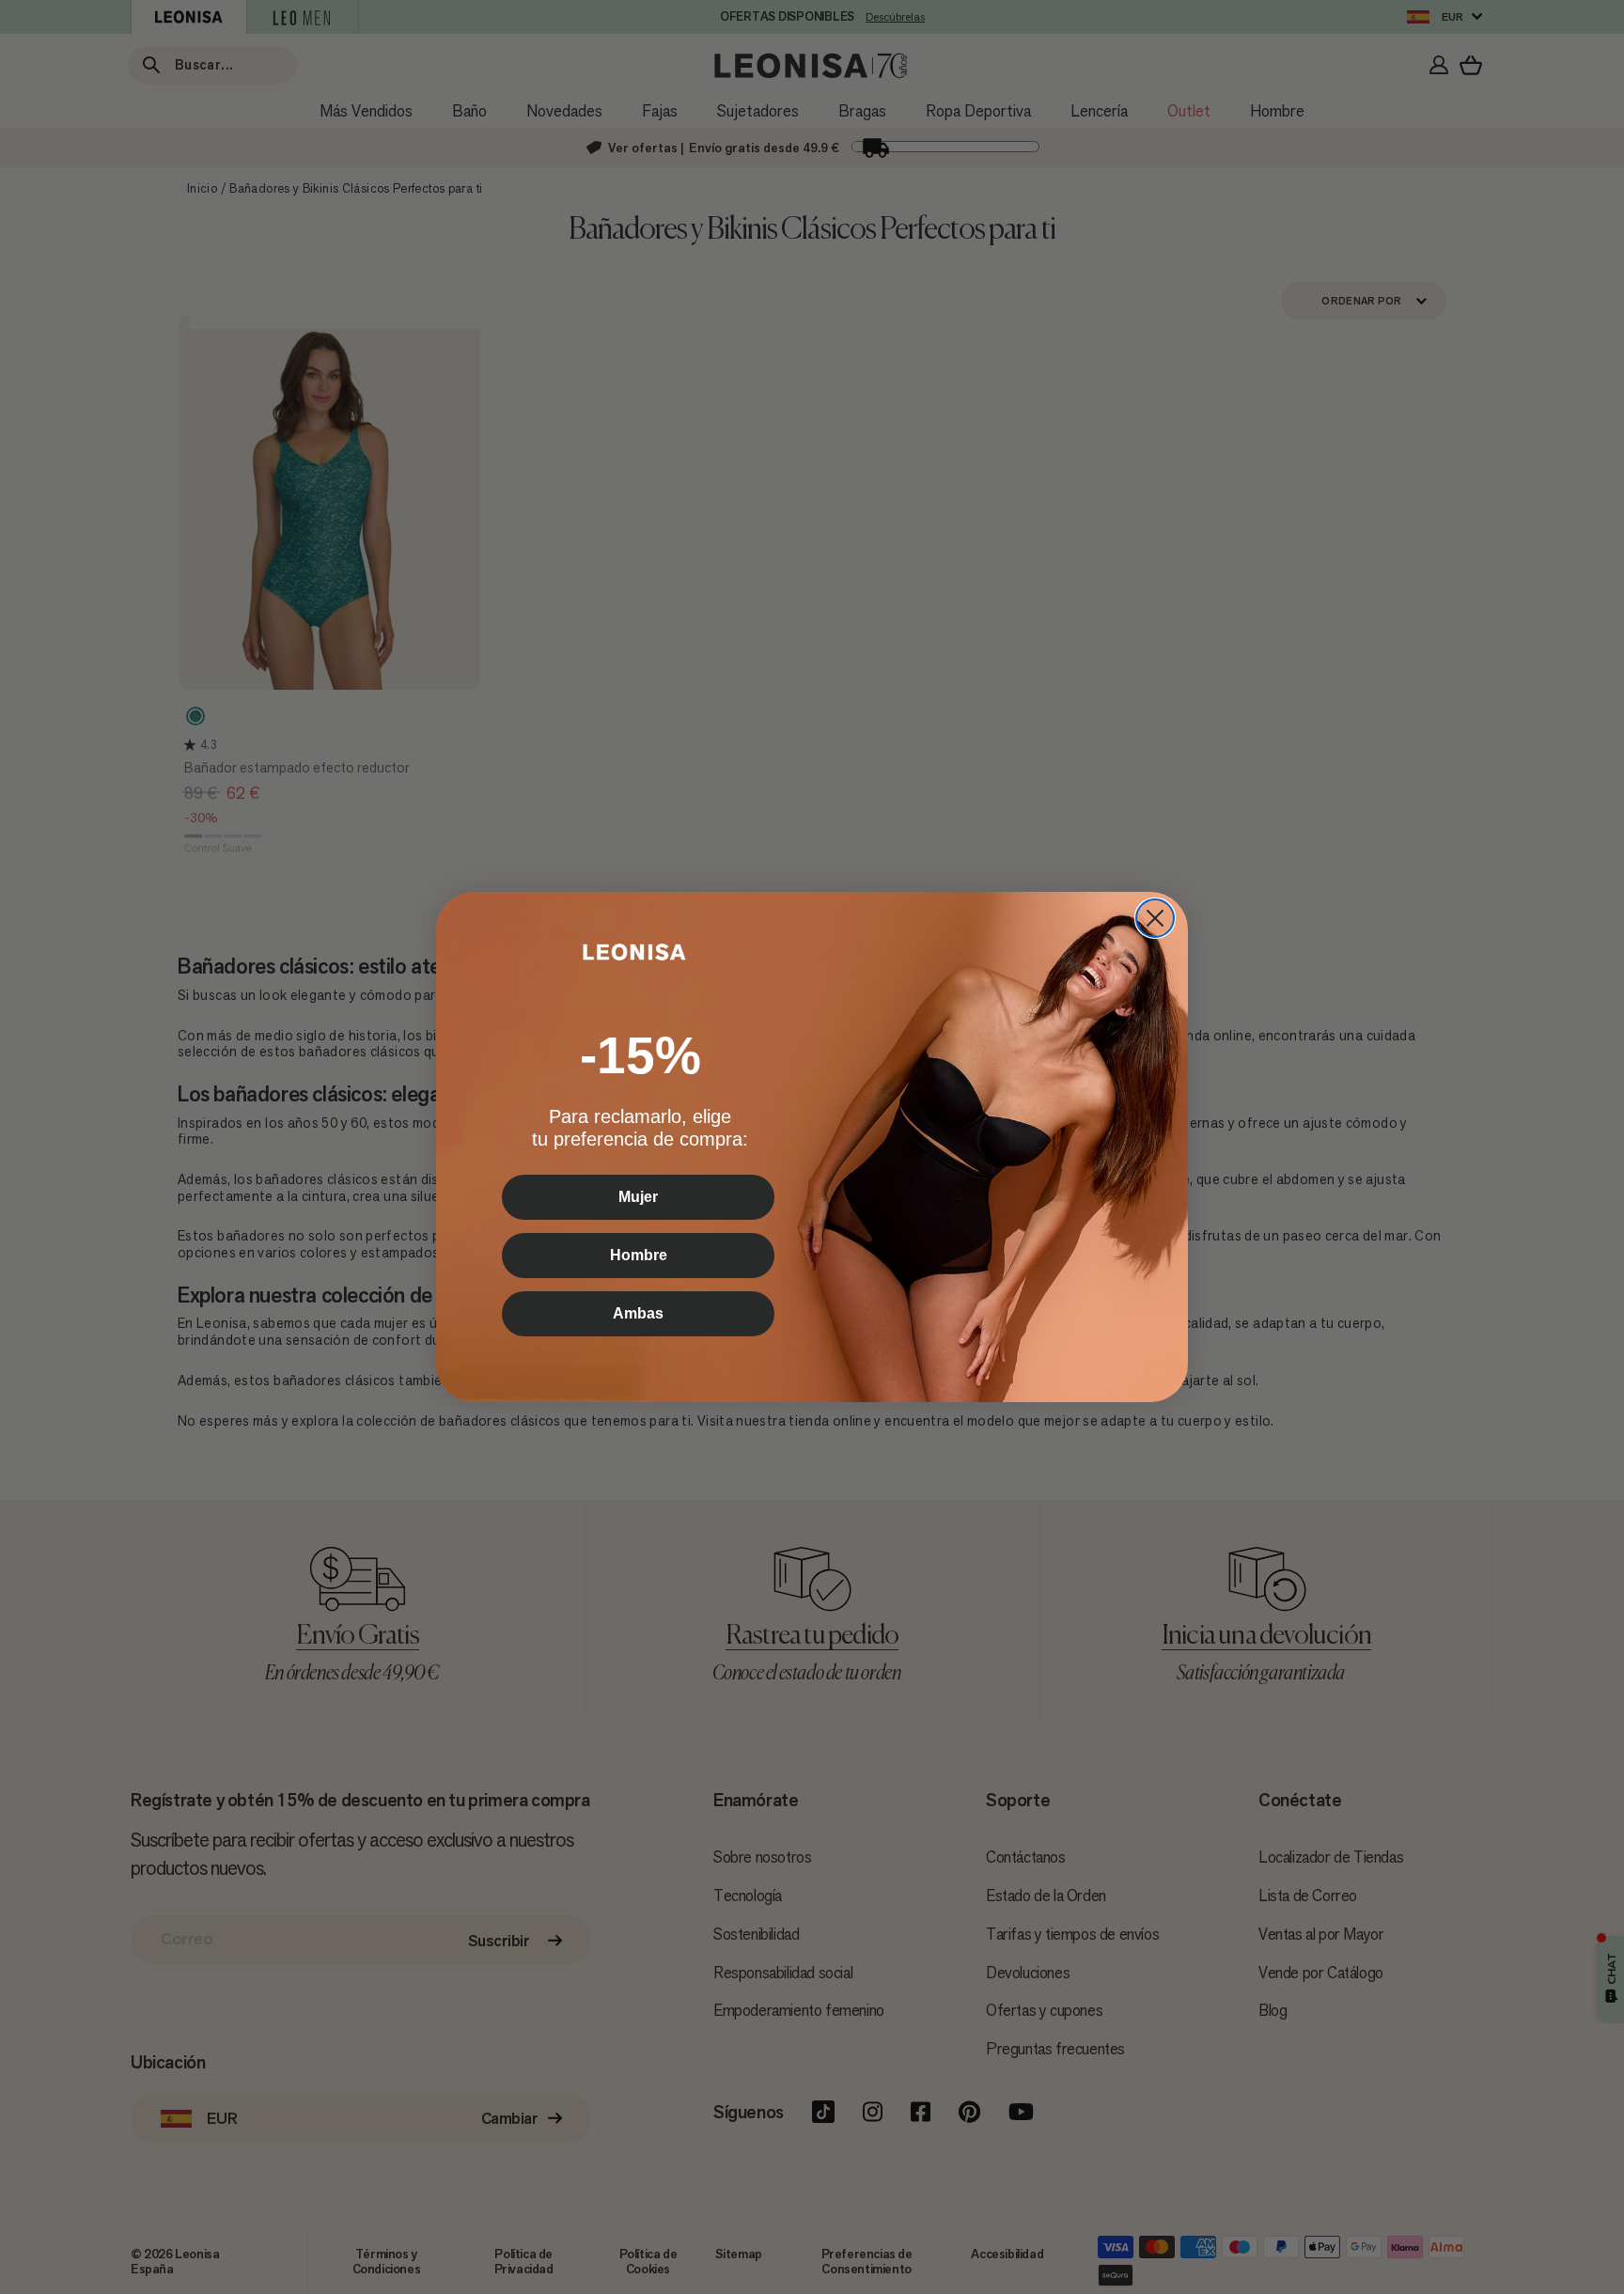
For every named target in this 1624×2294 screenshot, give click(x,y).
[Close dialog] (1155, 918)
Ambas (638, 1313)
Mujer (638, 1197)
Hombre (639, 1255)
